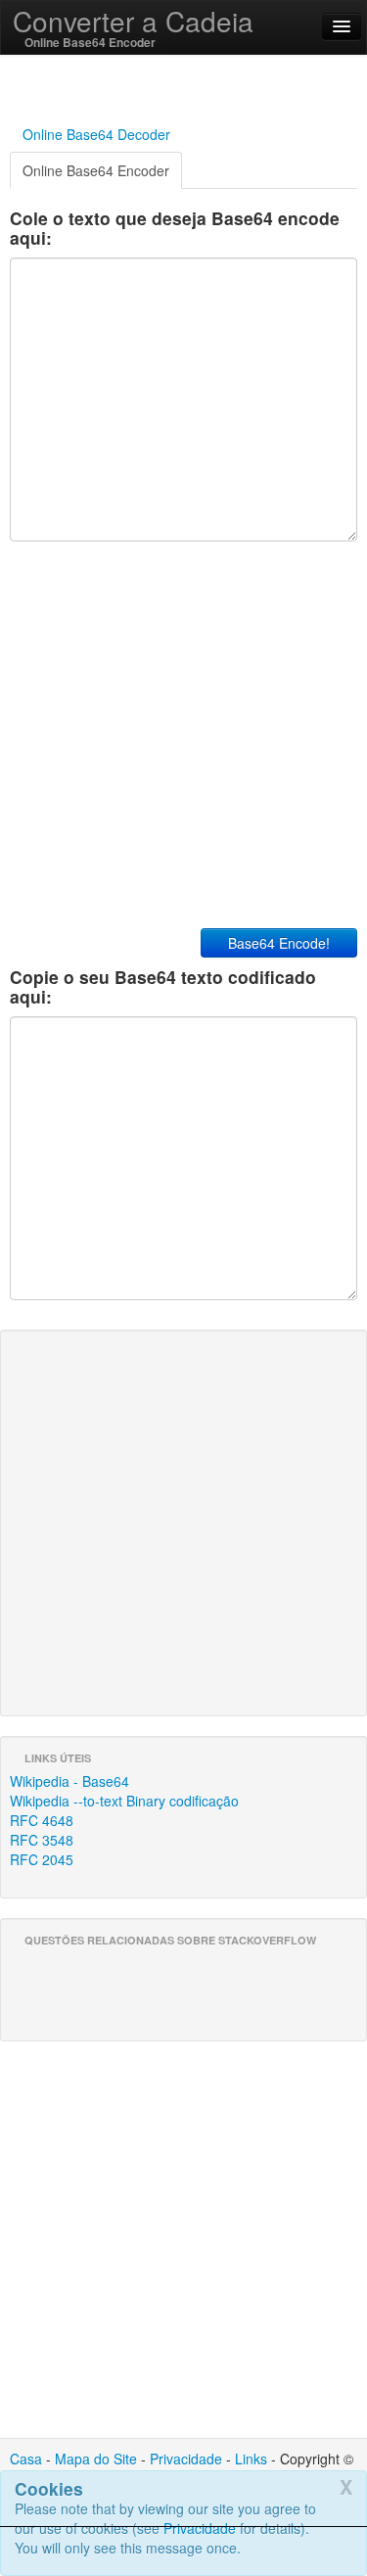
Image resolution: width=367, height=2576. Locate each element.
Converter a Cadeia (133, 21)
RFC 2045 (42, 1859)
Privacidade (186, 2459)
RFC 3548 (42, 1840)
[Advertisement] (184, 2552)
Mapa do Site (96, 2459)
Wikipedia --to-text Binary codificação (124, 1801)
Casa (26, 2459)
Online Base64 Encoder (96, 170)
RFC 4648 (42, 1820)
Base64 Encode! (279, 943)
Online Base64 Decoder (96, 134)
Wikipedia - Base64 (69, 1781)
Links (251, 2459)
